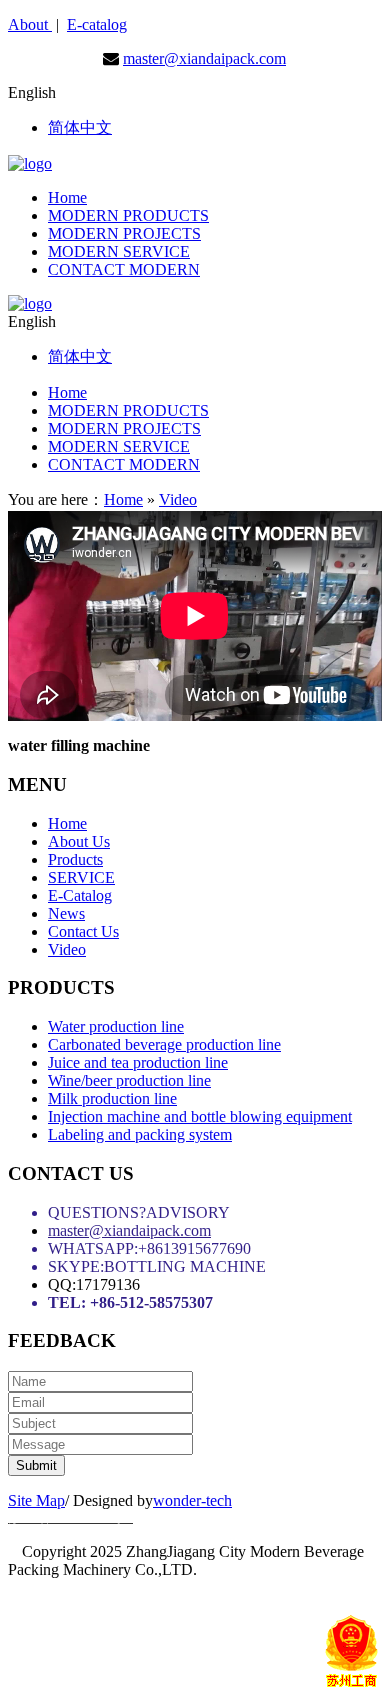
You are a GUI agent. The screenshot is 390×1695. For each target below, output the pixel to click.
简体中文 (80, 127)
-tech (216, 1500)
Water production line (116, 1026)
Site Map (36, 1500)
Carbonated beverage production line (164, 1044)
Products (75, 859)
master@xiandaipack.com (204, 58)
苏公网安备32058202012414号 (204, 1603)
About (30, 24)
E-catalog (97, 24)
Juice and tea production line (138, 1062)
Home (123, 499)
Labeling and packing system (140, 1134)
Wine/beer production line (129, 1080)
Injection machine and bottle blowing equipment (200, 1116)
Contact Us (83, 931)
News (66, 913)
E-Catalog (80, 895)
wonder (177, 1500)
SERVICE (81, 877)
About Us (79, 841)
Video (178, 499)
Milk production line (112, 1098)
